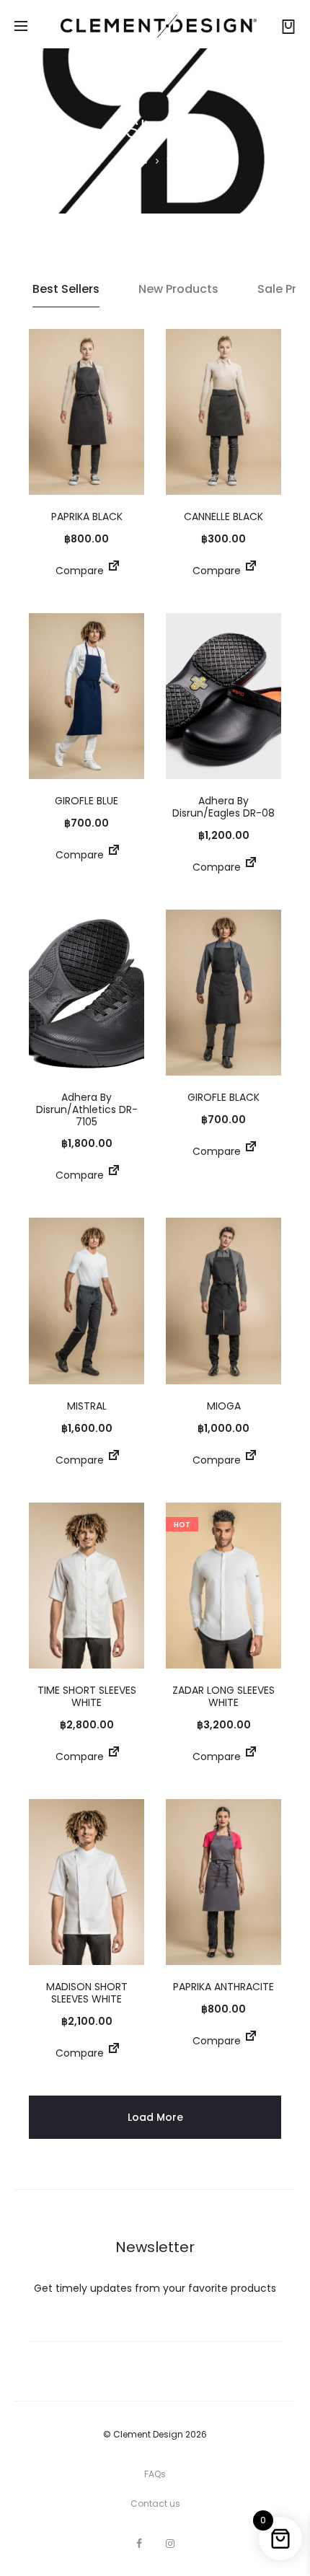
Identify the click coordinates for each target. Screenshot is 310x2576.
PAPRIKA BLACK (87, 516)
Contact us (155, 2504)
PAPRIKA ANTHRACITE (223, 1987)
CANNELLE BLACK (223, 516)
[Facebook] (139, 2544)
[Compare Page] (114, 571)
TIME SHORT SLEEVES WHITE (87, 1696)
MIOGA (224, 1406)
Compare (78, 571)
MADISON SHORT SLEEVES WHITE (87, 1993)
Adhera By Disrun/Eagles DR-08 (223, 807)
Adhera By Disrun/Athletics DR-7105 (87, 1109)
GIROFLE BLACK (223, 1097)
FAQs (155, 2474)
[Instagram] (170, 2544)
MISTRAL (87, 1406)
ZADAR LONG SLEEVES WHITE (223, 1696)
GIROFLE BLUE (87, 801)
